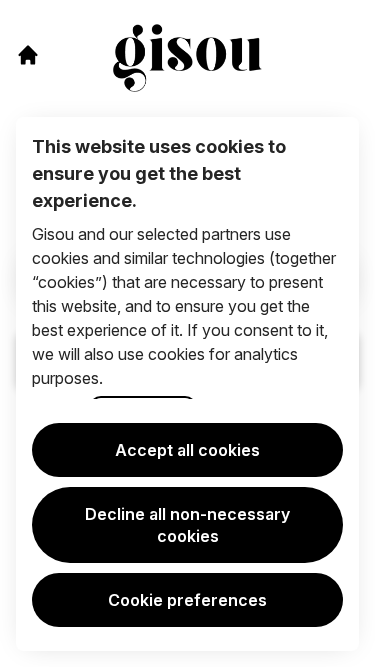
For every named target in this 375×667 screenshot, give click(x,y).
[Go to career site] (28, 55)
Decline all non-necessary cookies (187, 525)
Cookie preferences (187, 600)
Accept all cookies (187, 450)
